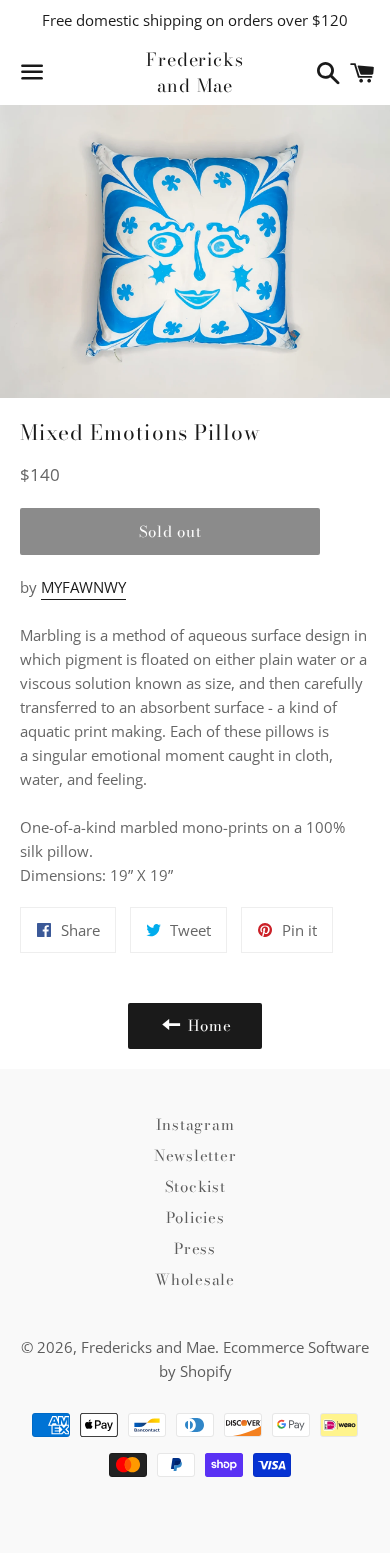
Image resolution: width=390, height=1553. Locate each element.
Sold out (170, 531)
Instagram (195, 1124)
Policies (195, 1217)
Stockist (195, 1186)
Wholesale (195, 1279)
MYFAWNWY (83, 587)
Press (195, 1248)
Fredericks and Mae (195, 72)
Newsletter (195, 1155)
